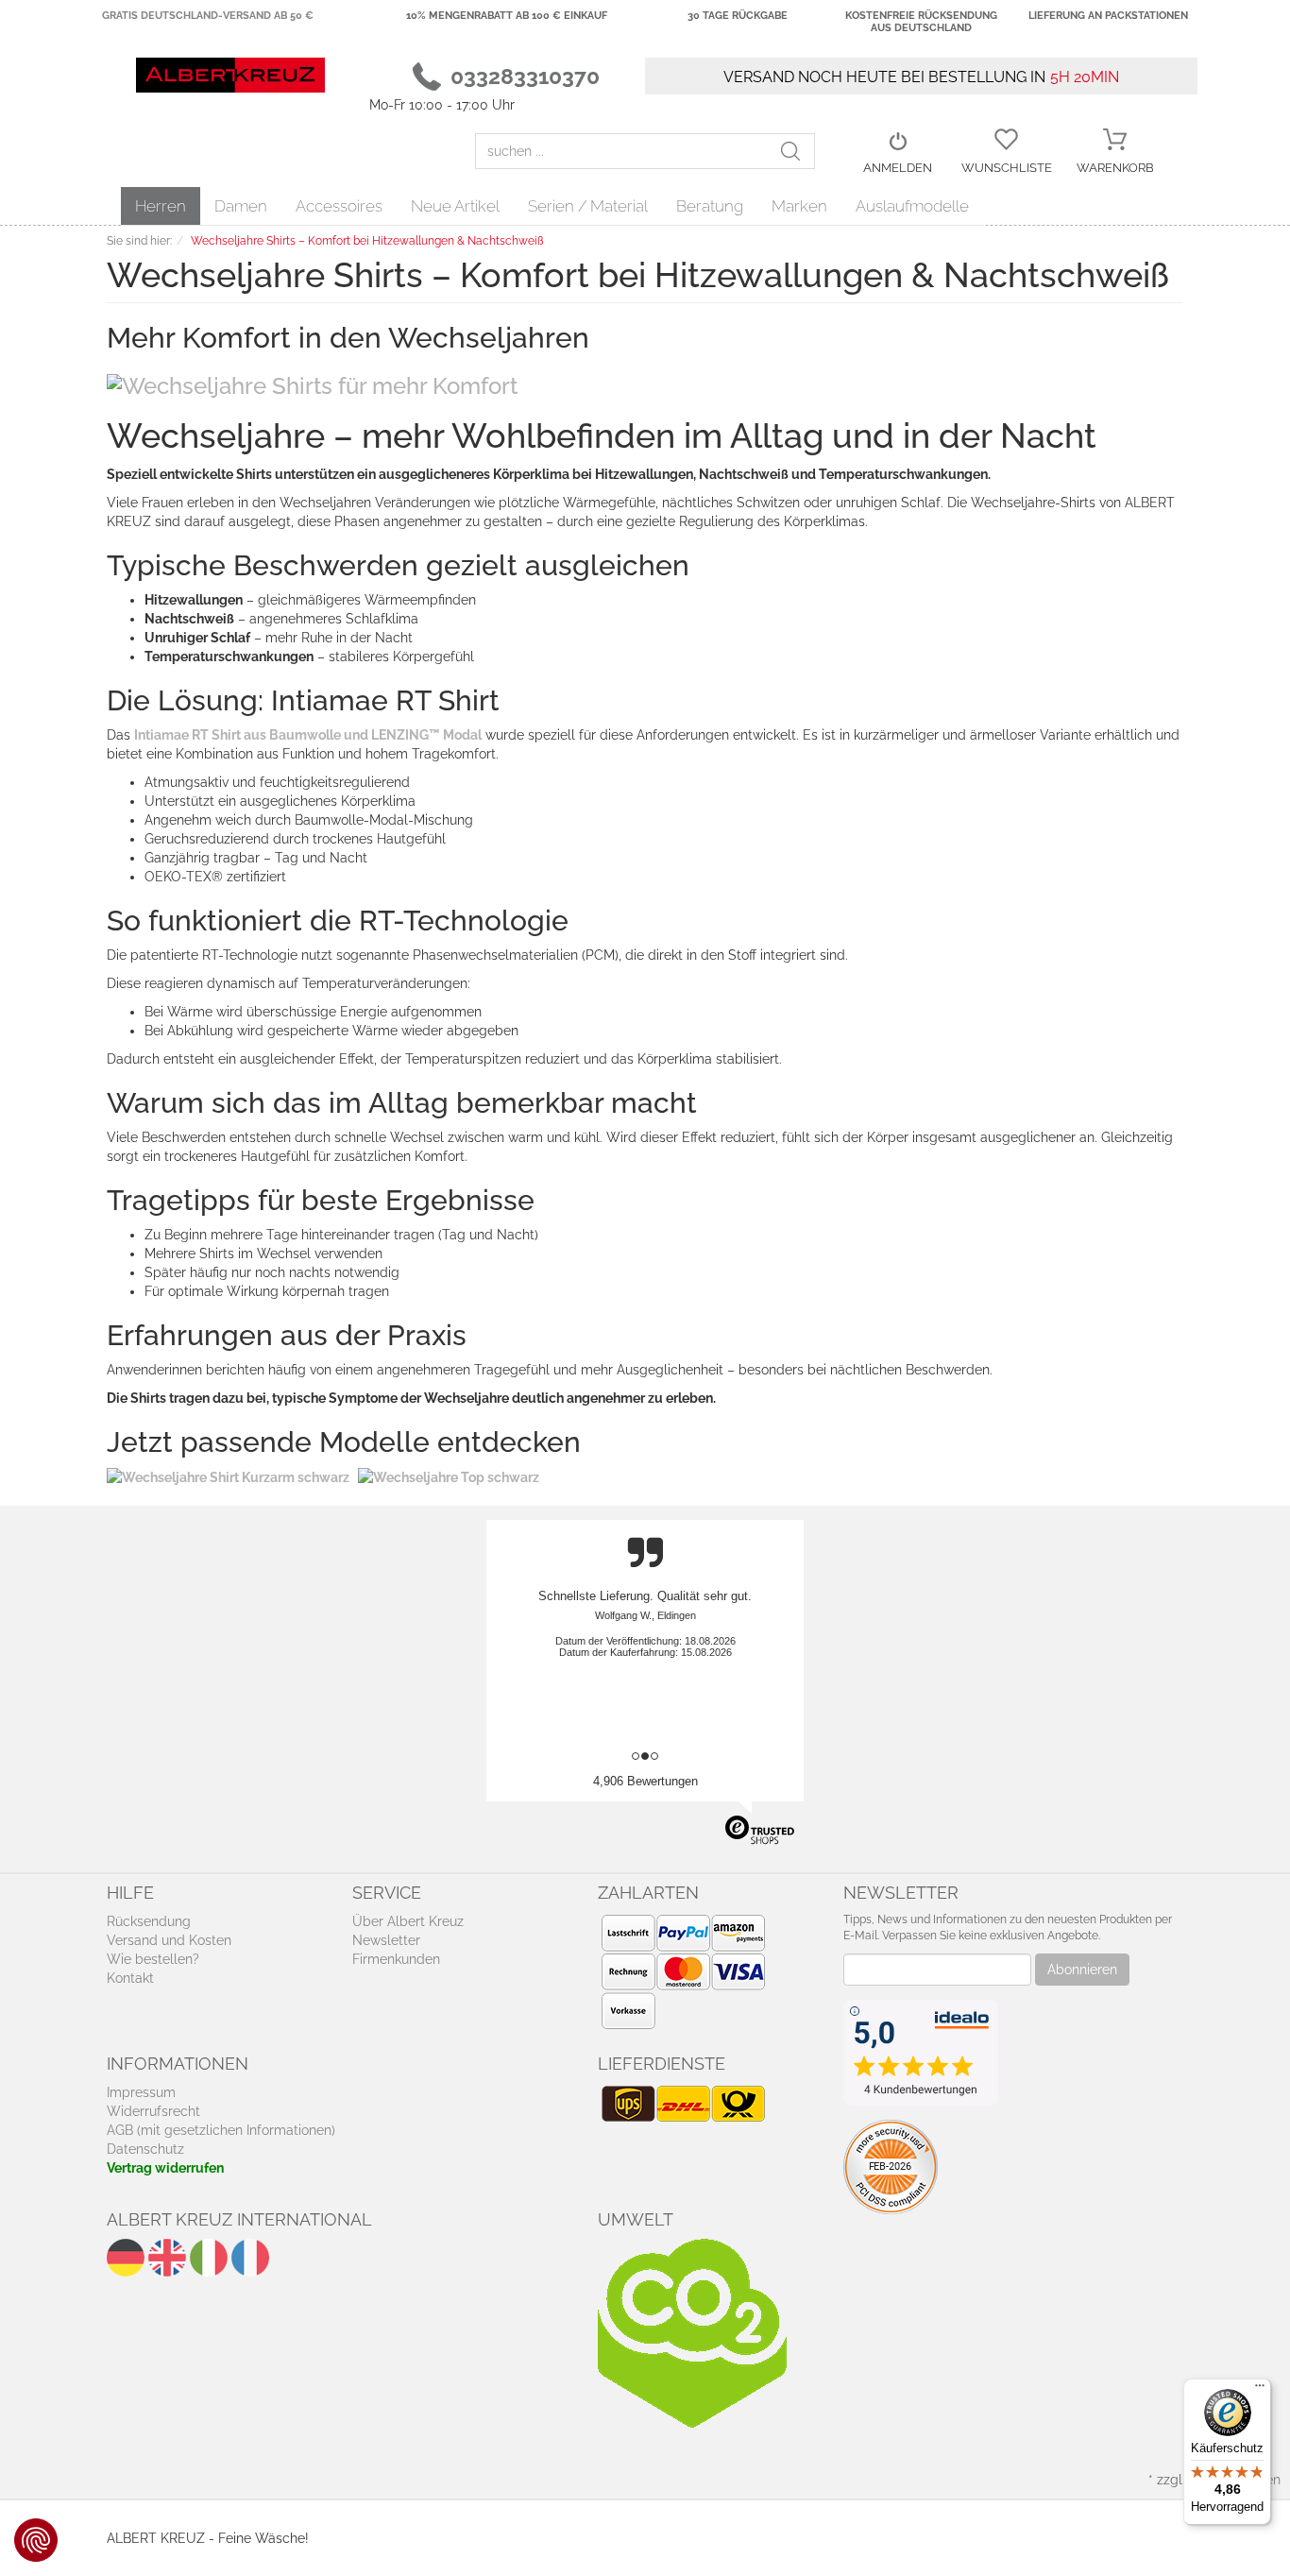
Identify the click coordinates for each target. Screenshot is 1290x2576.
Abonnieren (1082, 1970)
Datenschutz (145, 2149)
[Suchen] (797, 151)
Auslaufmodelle (912, 206)
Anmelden (898, 168)
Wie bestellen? (153, 1959)
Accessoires (339, 206)
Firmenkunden (396, 1959)
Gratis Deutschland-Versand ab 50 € (208, 16)
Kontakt (130, 1978)
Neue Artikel (455, 206)
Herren (161, 206)
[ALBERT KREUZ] (230, 74)
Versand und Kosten (169, 1940)
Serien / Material (588, 206)
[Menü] (1260, 2390)
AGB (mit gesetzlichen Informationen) (221, 2130)
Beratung (710, 206)
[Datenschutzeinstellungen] (36, 2540)
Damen (241, 206)
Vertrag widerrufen (165, 2168)
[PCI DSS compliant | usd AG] (891, 2166)
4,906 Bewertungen (645, 1781)
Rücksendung (149, 1921)
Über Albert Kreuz (408, 1921)
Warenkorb (1115, 168)
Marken (799, 206)
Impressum (141, 2092)
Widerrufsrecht (153, 2111)
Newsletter (386, 1940)
